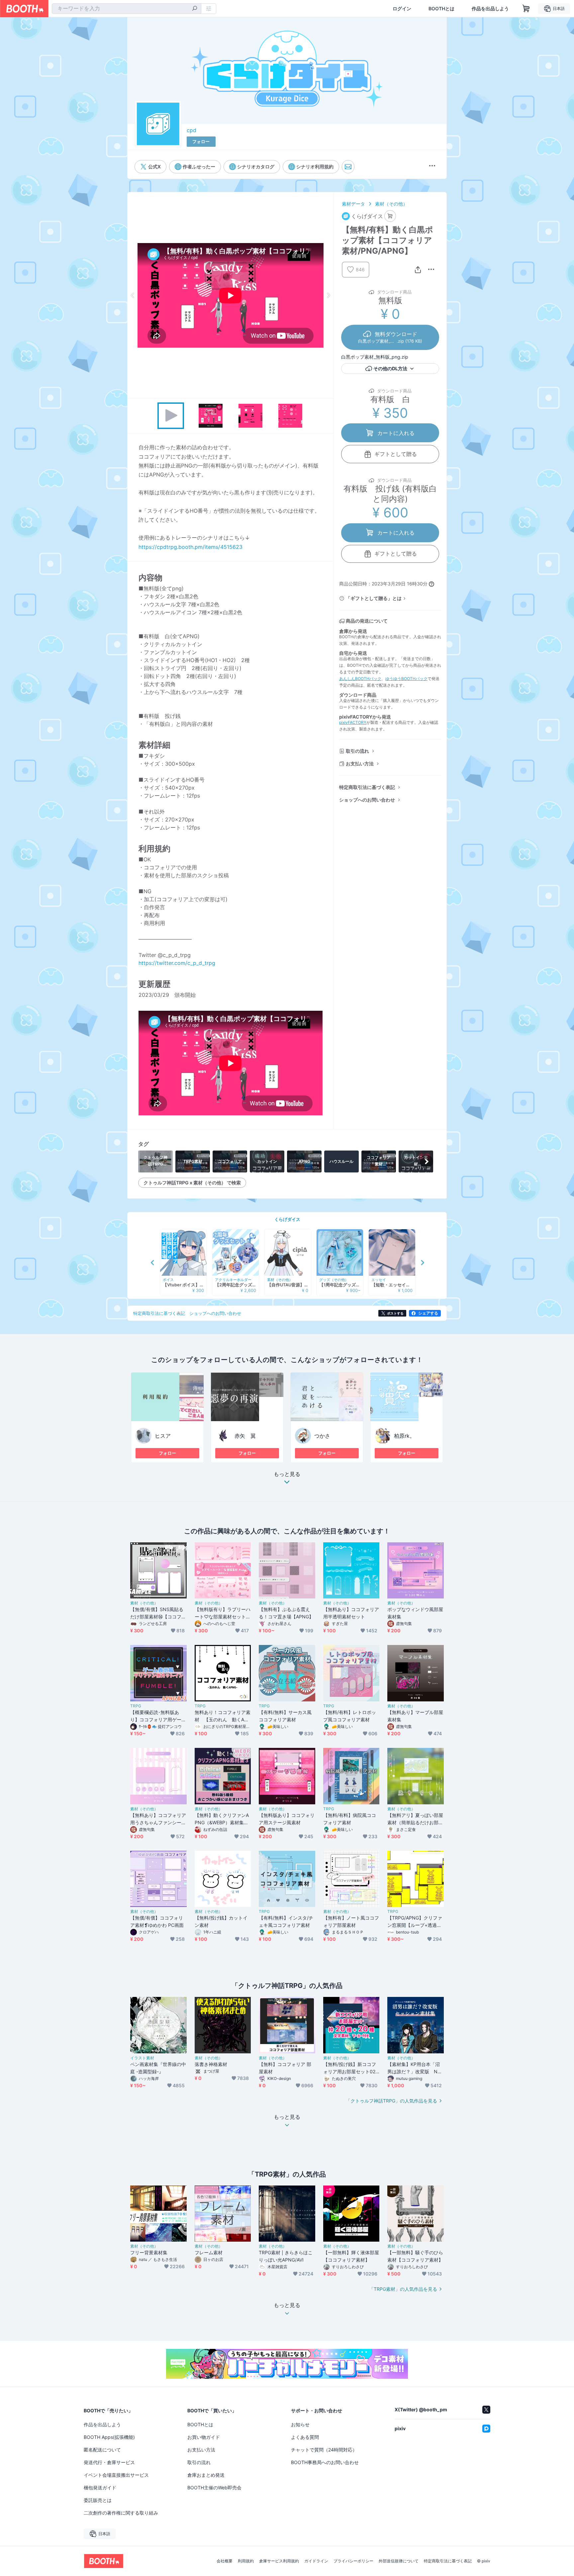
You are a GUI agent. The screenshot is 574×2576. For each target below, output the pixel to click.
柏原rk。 (404, 1436)
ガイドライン (316, 2561)
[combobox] (127, 9)
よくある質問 (305, 2437)
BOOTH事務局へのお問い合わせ (325, 2462)
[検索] (195, 9)
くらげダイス (287, 1219)
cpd (191, 130)
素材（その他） (391, 204)
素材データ (353, 204)
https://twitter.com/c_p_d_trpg (177, 963)
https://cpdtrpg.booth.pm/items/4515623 (191, 547)
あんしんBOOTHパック (360, 679)
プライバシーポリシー (353, 2561)
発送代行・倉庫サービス (109, 2462)
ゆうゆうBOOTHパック (406, 679)
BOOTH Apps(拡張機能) (109, 2437)
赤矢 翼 (245, 1436)
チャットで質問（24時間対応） (324, 2450)
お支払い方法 (360, 764)
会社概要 (225, 2561)
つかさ (322, 1436)
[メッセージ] (348, 167)
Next (328, 295)
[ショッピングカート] (526, 9)
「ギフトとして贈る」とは (374, 598)
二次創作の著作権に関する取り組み (121, 2513)
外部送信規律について (399, 2561)
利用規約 (246, 2561)
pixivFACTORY (353, 722)
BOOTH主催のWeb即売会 (214, 2488)
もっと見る (287, 1474)
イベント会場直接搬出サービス (116, 2475)
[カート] (390, 216)
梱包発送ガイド (100, 2488)
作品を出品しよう (490, 9)
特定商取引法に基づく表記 (367, 787)
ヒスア (163, 1436)
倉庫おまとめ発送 (206, 2475)
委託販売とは (98, 2500)
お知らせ (300, 2424)
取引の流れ (357, 751)
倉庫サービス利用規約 (279, 2561)
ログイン (402, 9)
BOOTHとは (441, 9)
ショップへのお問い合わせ (367, 800)
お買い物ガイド (204, 2437)
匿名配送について (102, 2450)
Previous (133, 295)
